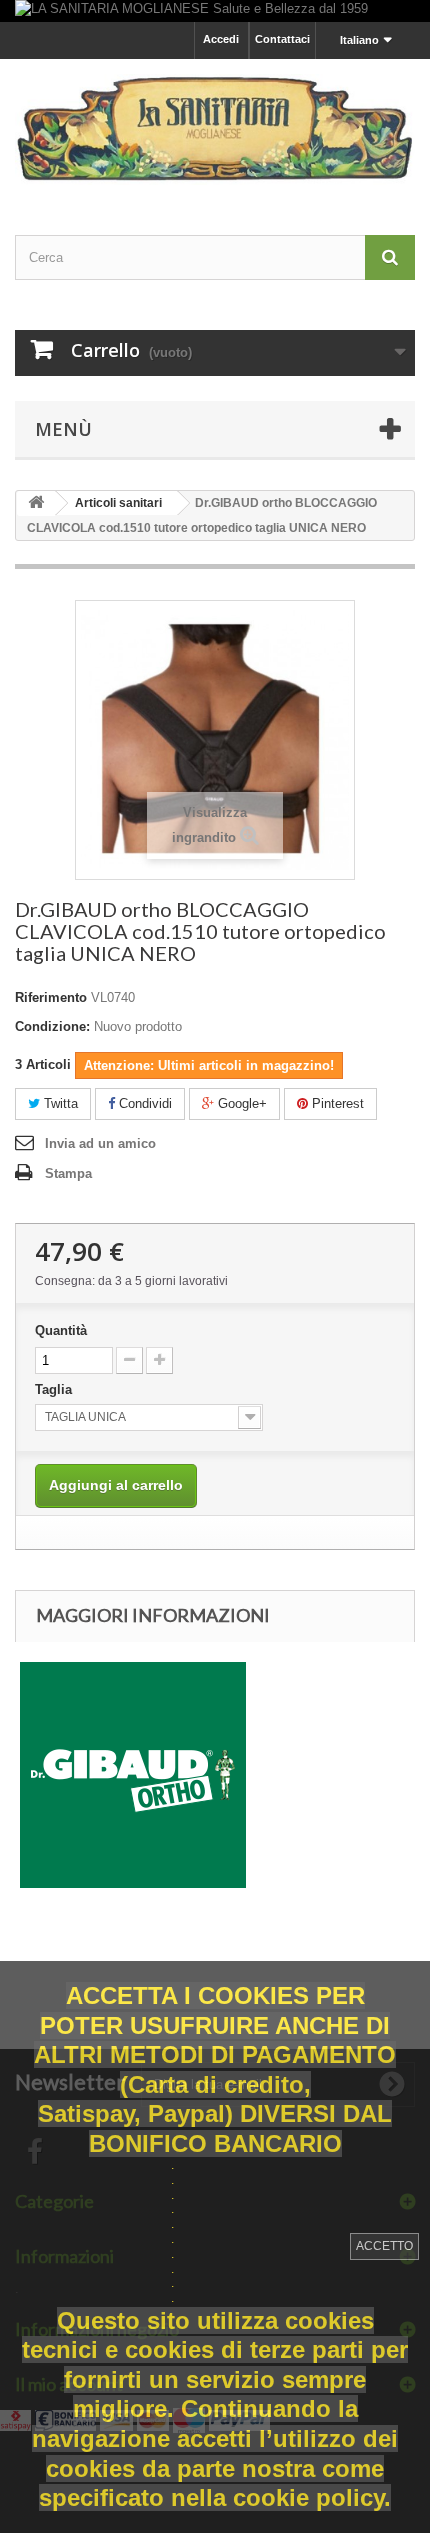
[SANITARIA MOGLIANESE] (215, 129)
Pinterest (336, 1103)
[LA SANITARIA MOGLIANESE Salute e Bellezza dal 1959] (215, 11)
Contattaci (282, 39)
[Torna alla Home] (36, 503)
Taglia (55, 1389)
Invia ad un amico (100, 1143)
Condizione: (52, 1026)
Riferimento (51, 997)
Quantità (61, 1330)
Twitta (59, 1103)
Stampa (68, 1173)
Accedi (221, 39)
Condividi (143, 1103)
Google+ (240, 1103)
